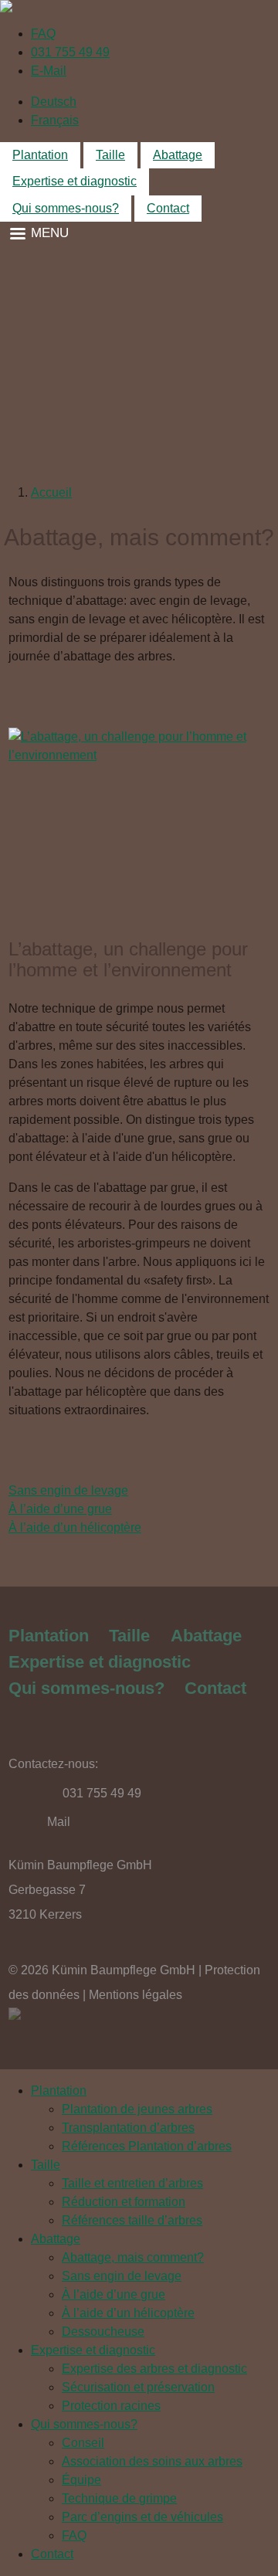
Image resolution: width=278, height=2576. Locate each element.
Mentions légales (136, 1995)
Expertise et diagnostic (75, 181)
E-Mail (49, 71)
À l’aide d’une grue (60, 1509)
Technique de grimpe (119, 2498)
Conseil (83, 2443)
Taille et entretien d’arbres (132, 2183)
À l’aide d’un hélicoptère (75, 1527)
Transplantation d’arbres (128, 2128)
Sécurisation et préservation (138, 2387)
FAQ (43, 34)
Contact (168, 208)
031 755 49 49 (70, 52)
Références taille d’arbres (132, 2220)
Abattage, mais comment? (133, 2257)
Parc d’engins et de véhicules (142, 2517)
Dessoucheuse (103, 2332)
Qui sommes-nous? (66, 208)
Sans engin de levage (68, 1490)
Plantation (40, 155)
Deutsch (54, 102)
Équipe (81, 2480)
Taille (110, 155)
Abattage (178, 155)
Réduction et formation (124, 2202)
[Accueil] (139, 6)
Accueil (51, 492)
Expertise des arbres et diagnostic (154, 2369)
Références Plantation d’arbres (147, 2146)
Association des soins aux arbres (152, 2461)
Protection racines (111, 2406)
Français (55, 120)
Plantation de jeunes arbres (137, 2109)
